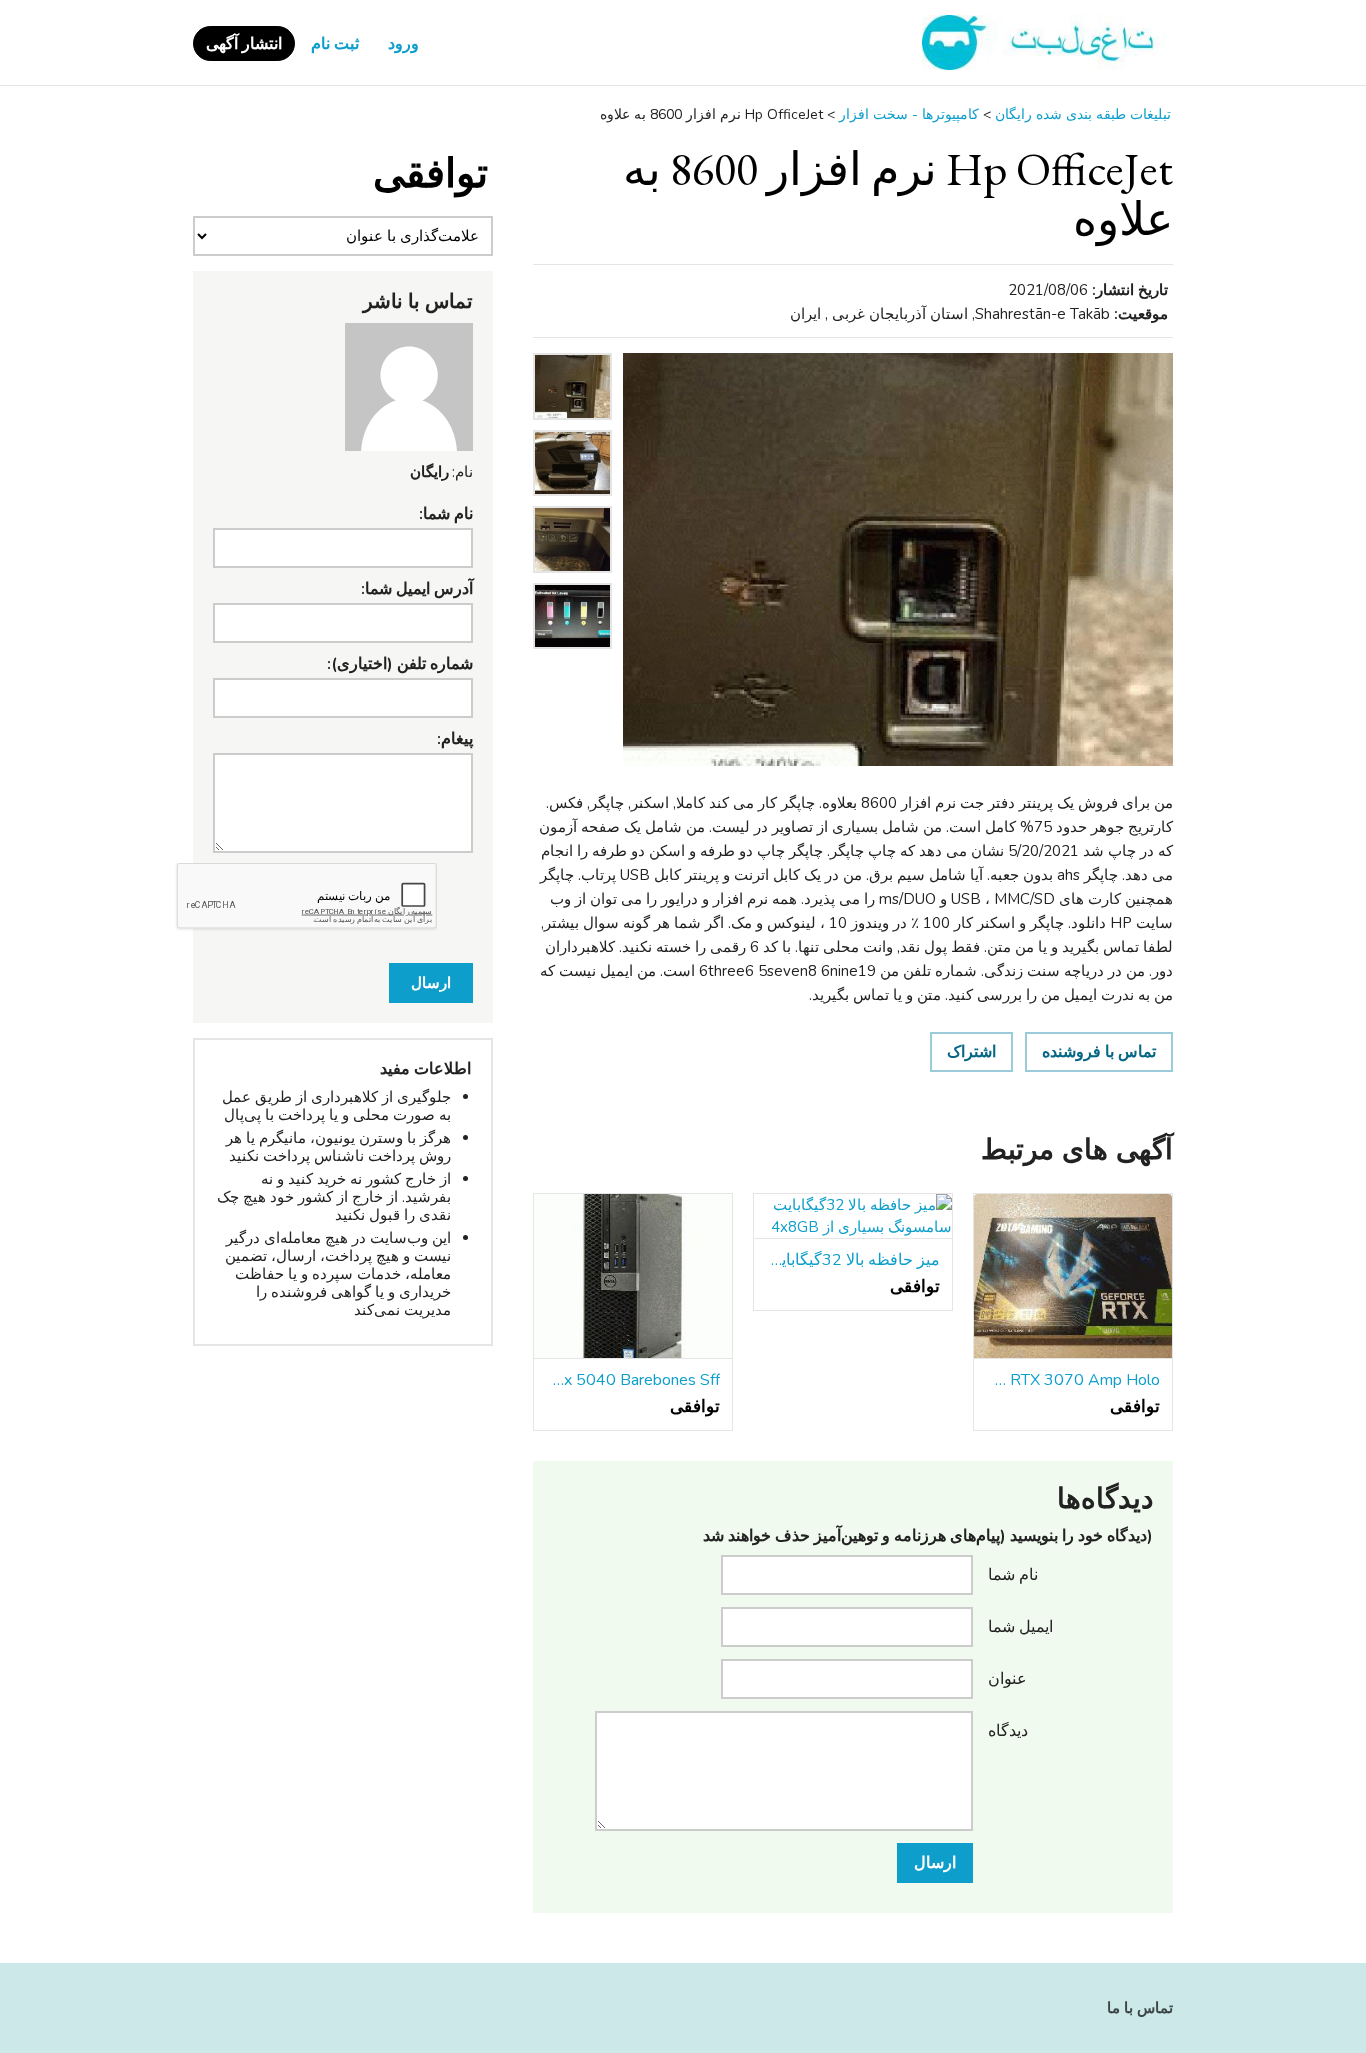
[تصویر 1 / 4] (898, 559)
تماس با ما (1140, 2008)
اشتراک (971, 1052)
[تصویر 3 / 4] (572, 578)
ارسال (935, 1863)
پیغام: (455, 739)
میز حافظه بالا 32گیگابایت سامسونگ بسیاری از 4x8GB (853, 1260)
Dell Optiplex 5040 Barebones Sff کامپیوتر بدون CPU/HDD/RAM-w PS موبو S (633, 1380)
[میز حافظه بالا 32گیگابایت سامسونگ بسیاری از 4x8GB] (853, 1216)
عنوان (1007, 1678)
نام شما (1013, 1574)
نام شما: (446, 514)
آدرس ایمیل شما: (417, 589)
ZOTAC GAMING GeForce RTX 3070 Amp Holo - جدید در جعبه (1073, 1380)
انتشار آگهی (244, 44)
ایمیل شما (1020, 1626)
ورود (403, 44)
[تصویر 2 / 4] (572, 501)
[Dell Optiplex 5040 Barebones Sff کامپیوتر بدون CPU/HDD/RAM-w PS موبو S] (633, 1277)
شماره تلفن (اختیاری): (400, 664)
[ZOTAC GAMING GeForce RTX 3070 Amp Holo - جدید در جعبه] (1073, 1277)
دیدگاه (1008, 1730)
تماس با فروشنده (1099, 1052)
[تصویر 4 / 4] (572, 654)
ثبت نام (335, 44)
